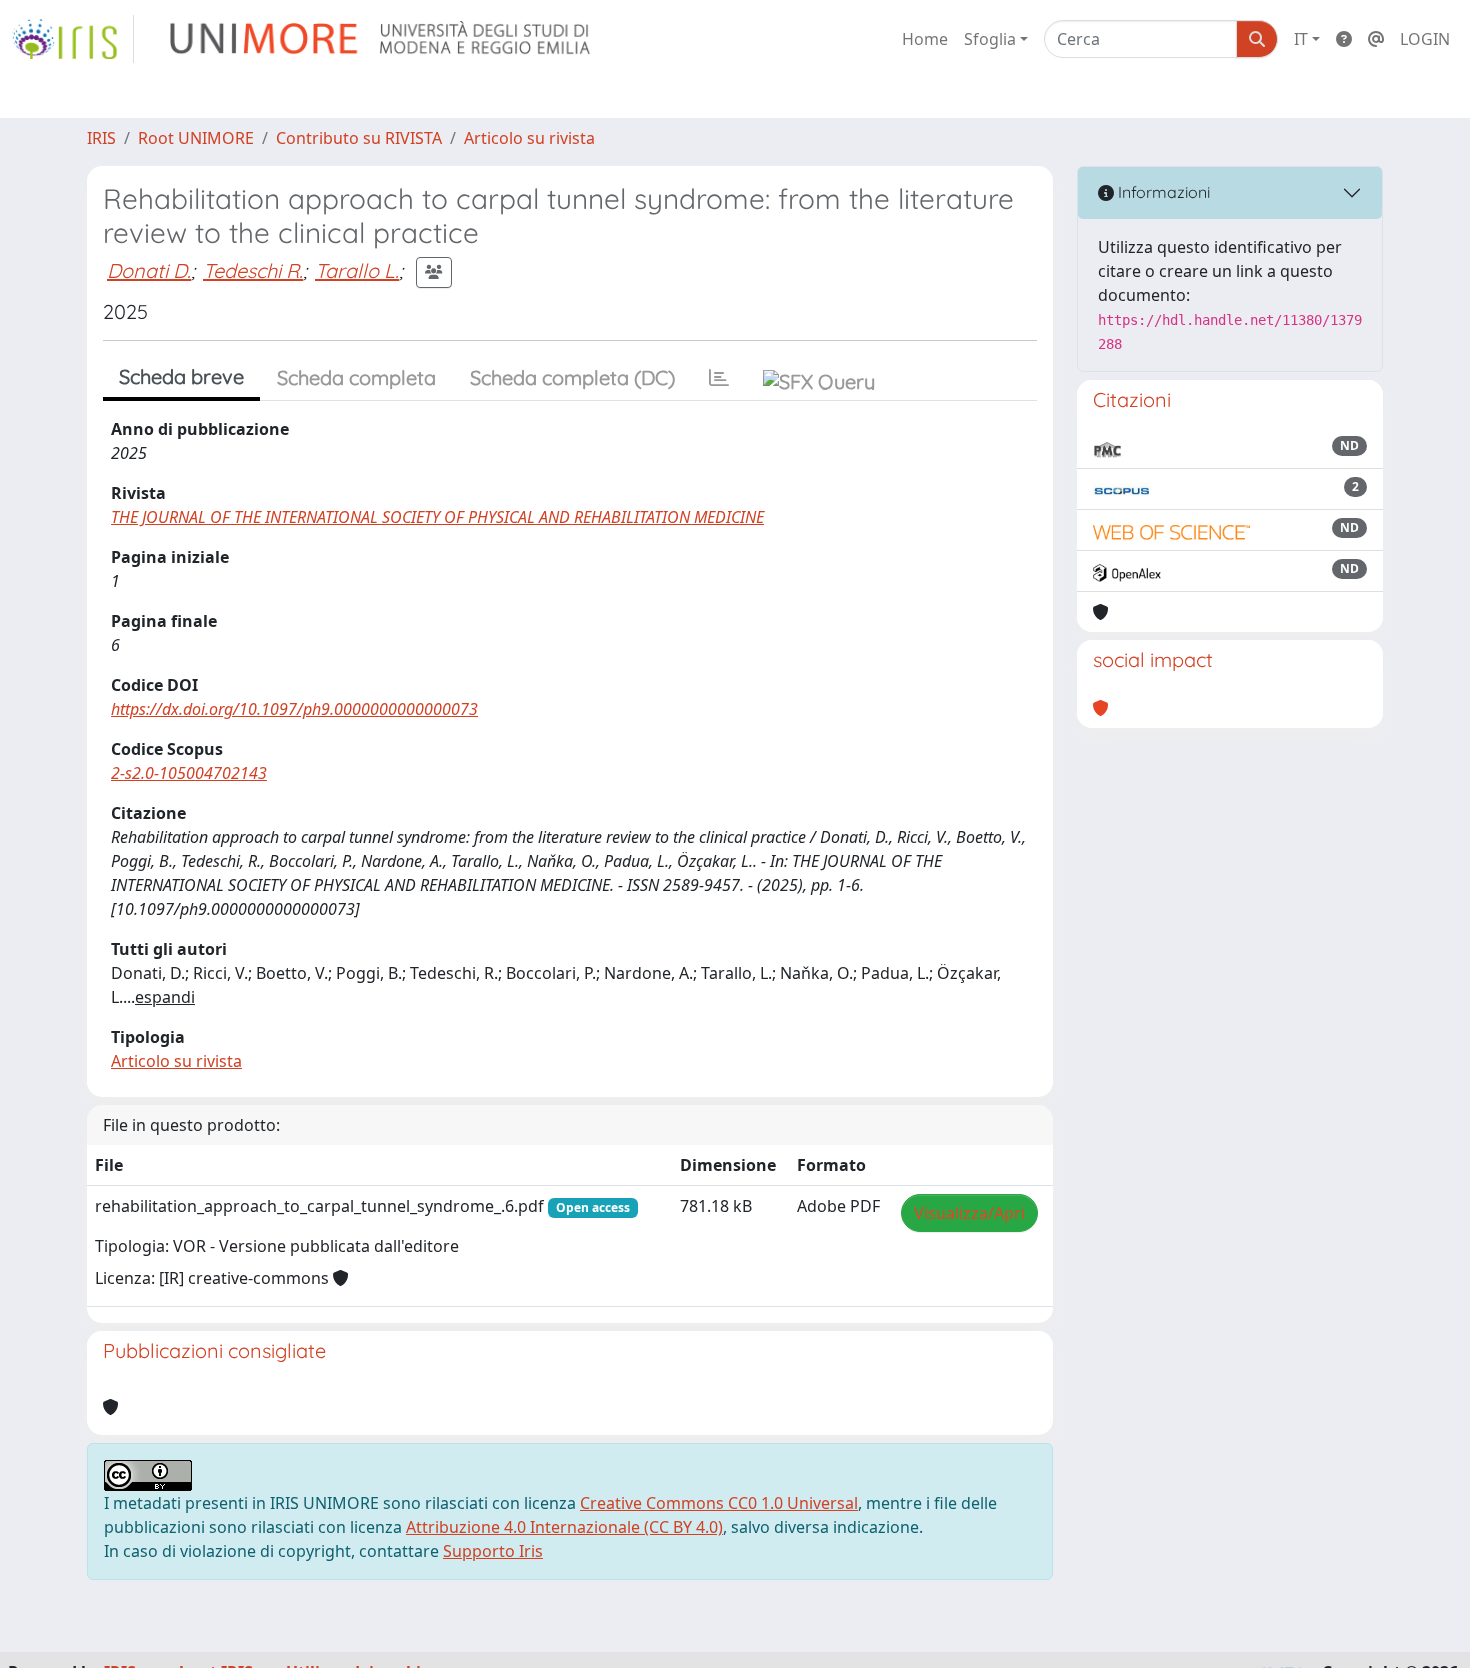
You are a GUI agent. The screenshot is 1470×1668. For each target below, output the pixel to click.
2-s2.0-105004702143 (189, 773)
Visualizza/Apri (969, 1213)
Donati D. (149, 270)
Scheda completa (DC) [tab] (572, 377)
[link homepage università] (381, 39)
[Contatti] (1376, 39)
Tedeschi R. (253, 270)
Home (925, 39)
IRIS (101, 138)
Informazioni (1162, 192)
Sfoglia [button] (990, 39)
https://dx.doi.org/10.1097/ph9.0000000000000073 (294, 709)
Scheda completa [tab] (356, 377)
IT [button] (1301, 39)
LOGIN (1425, 39)
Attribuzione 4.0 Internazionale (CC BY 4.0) (564, 1527)
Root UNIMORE (196, 138)
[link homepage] (73, 39)
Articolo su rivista (529, 138)
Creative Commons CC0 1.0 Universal (719, 1503)
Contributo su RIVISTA (359, 138)
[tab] (719, 378)
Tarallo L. (357, 270)
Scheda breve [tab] (181, 376)
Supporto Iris (493, 1551)
